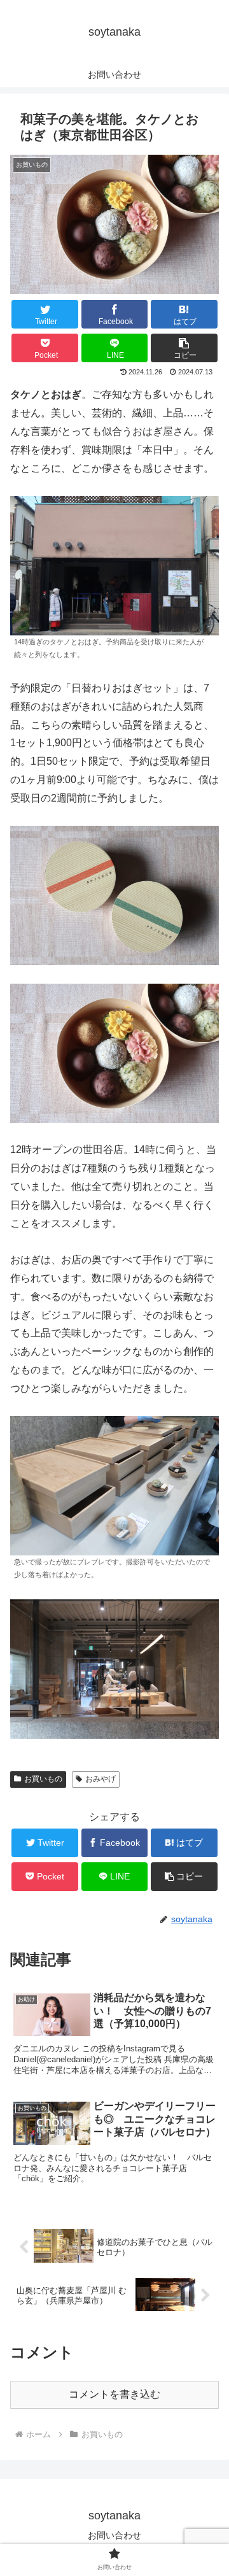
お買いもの (43, 1779)
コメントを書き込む (114, 2394)
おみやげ (101, 1779)
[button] (184, 348)
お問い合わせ (114, 2535)
